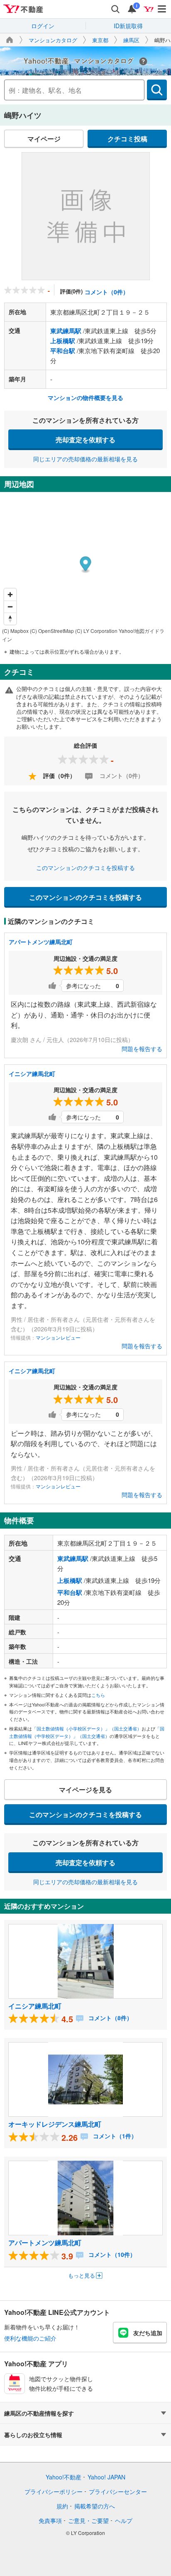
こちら (98, 1695)
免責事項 (50, 2520)
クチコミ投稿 (127, 139)
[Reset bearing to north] (10, 619)
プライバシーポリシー (54, 2491)
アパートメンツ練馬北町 (41, 942)
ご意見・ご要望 (88, 2520)
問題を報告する (142, 1049)
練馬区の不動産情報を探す (39, 2413)
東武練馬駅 (66, 331)
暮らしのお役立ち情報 (33, 2435)
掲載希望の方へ (95, 2506)
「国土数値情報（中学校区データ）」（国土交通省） (87, 1732)
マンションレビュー (58, 1337)
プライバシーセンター (118, 2491)
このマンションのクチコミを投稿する (85, 868)
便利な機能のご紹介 (30, 2338)
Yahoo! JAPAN (106, 2477)
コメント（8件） (110, 2018)
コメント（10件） (111, 2254)
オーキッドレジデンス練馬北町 (55, 2124)
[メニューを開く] (162, 9)
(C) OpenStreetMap (52, 631)
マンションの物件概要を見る (85, 397)
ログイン (43, 26)
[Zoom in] (10, 595)
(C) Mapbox (15, 631)
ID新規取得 (128, 26)
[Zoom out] (10, 607)
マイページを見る (85, 1790)
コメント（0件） (107, 292)
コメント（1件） (114, 2136)
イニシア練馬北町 (32, 1074)
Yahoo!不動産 (64, 2477)
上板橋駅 (63, 341)
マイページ (44, 139)
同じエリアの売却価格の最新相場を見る (85, 459)
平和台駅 (63, 351)
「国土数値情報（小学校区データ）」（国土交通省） (87, 1728)
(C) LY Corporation (96, 631)
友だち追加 (148, 2333)
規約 (62, 2506)
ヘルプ (124, 2520)
